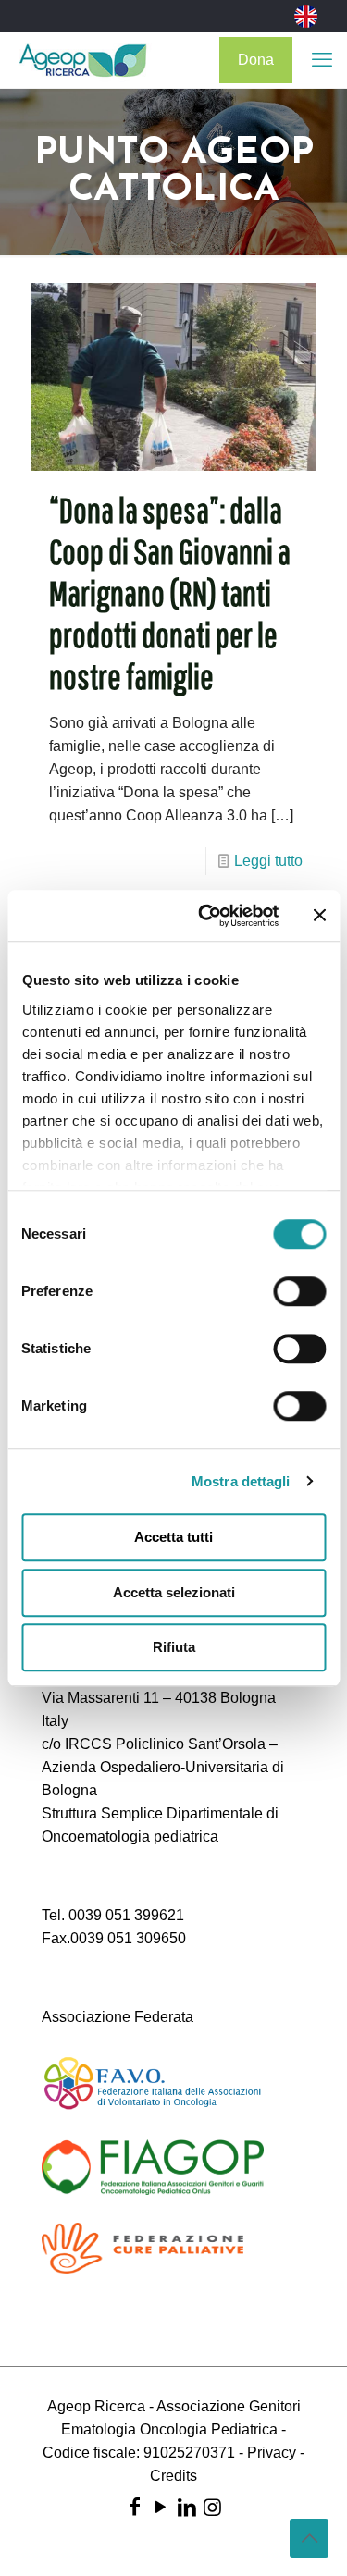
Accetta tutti (173, 1537)
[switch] (299, 1291)
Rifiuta (174, 1647)
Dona (256, 60)
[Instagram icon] (213, 2507)
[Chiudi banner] (319, 916)
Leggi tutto (268, 861)
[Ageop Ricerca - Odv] (83, 60)
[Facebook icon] (135, 2507)
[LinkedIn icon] (187, 2507)
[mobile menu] (322, 60)
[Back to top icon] (309, 2538)
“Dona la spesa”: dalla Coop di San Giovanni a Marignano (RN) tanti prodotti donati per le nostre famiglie (170, 593)
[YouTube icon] (161, 2507)
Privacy (272, 2453)
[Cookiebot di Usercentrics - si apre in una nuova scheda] (207, 916)
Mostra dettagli (241, 1481)
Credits (173, 2476)
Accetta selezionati (174, 1592)
